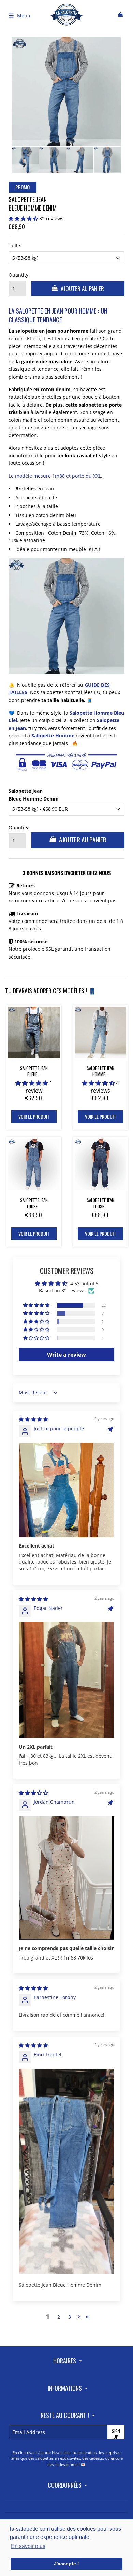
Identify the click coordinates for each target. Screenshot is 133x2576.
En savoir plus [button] (28, 2546)
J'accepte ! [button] (66, 2564)
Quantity (17, 275)
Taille (14, 246)
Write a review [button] (66, 1355)
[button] (24, 219)
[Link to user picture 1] (66, 1490)
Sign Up (116, 2434)
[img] (33, 1419)
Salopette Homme (53, 736)
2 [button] (59, 2317)
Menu (24, 16)
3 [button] (70, 2317)
